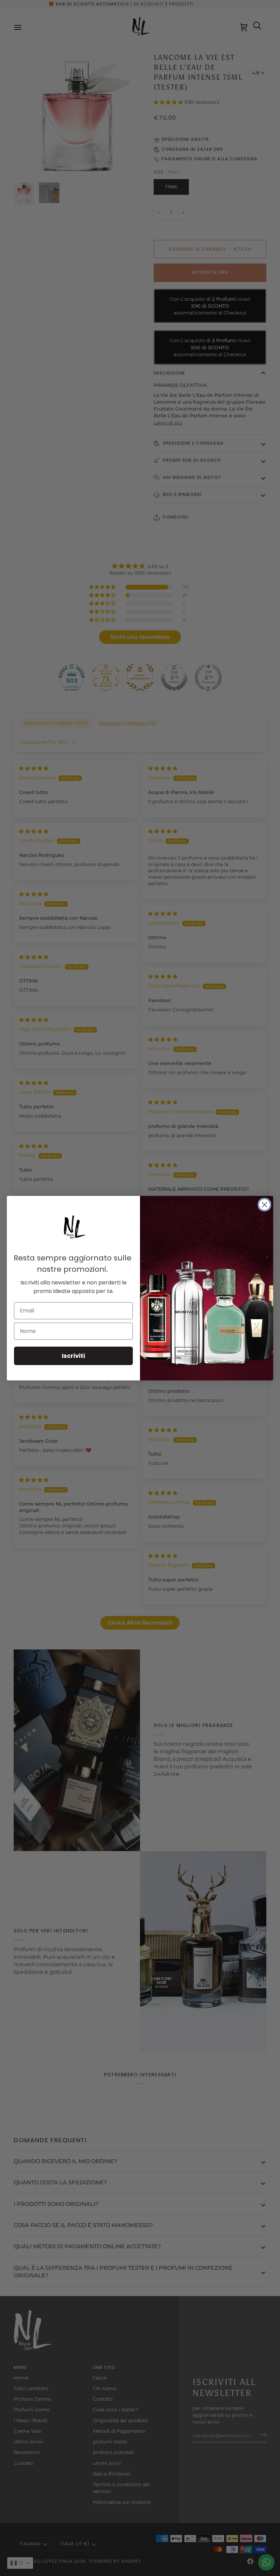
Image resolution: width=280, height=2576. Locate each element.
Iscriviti (73, 1356)
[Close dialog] (264, 1205)
